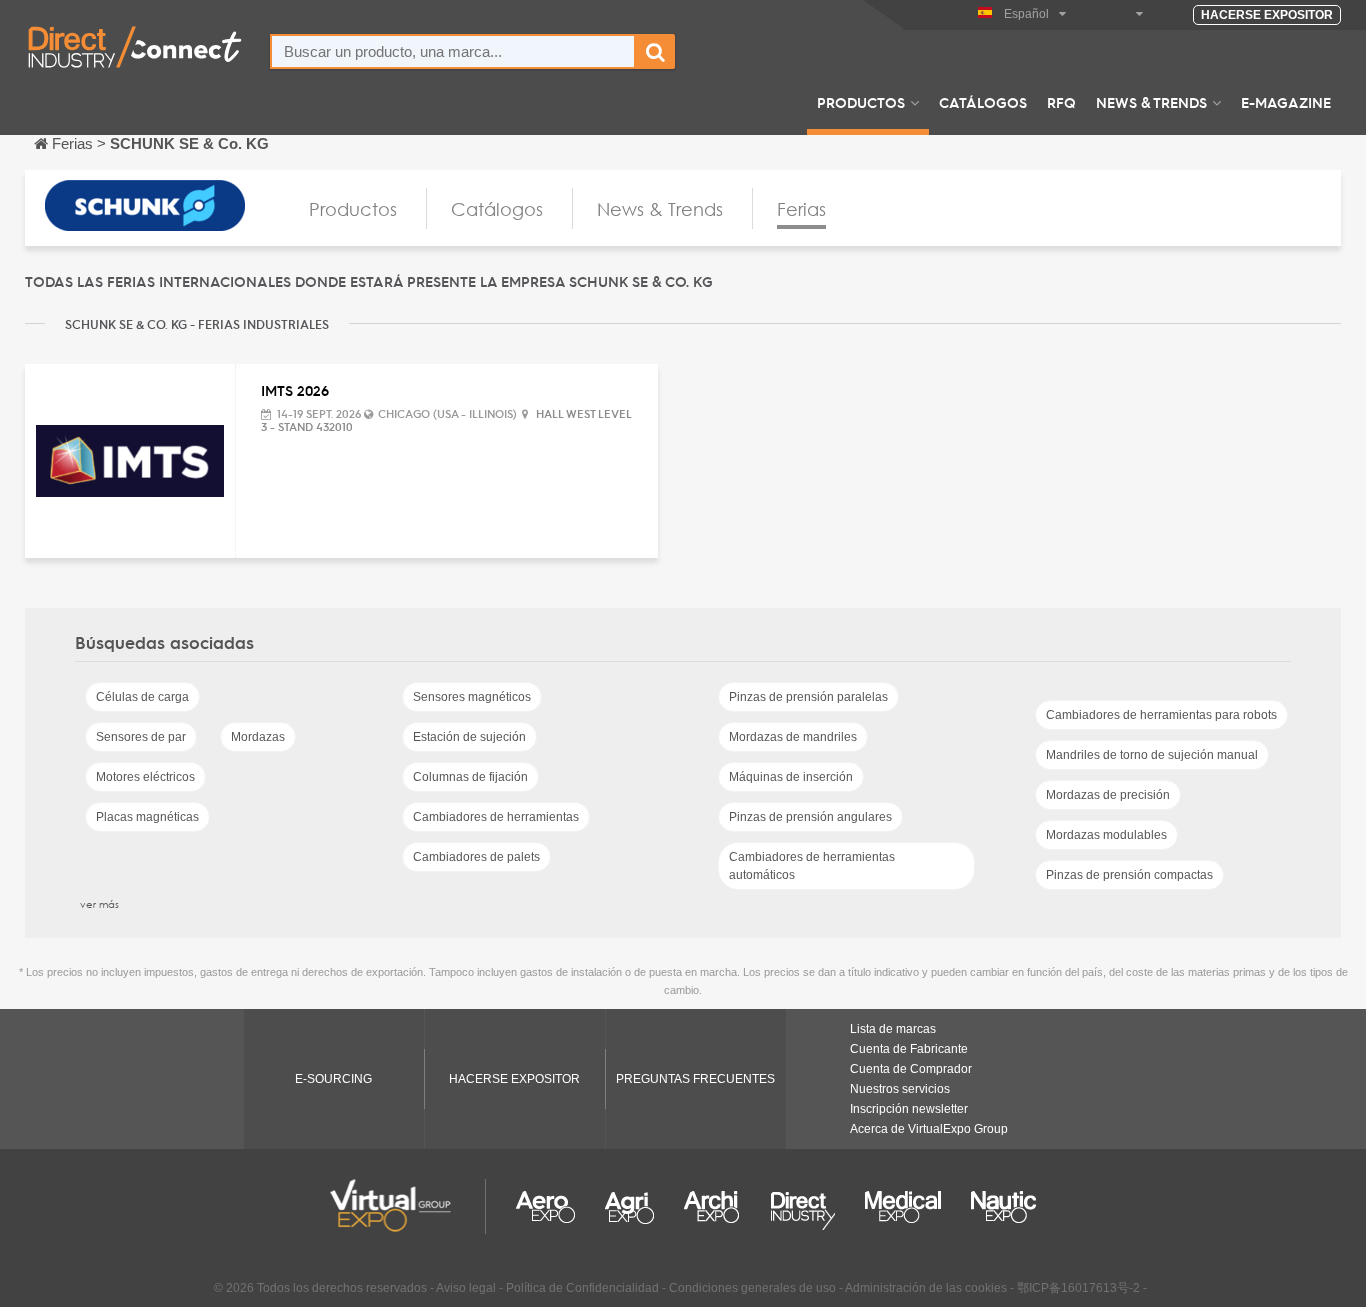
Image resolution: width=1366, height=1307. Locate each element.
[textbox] (453, 51)
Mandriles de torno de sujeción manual (1152, 755)
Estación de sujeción (469, 737)
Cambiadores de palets (476, 857)
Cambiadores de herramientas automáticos (812, 866)
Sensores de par (141, 737)
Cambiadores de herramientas (496, 817)
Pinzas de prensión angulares (810, 817)
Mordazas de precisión (1108, 795)
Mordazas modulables (1106, 835)
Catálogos (983, 102)
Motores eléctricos (145, 777)
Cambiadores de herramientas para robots (1161, 715)
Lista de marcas (893, 1029)
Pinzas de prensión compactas (1129, 875)
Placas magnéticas (147, 817)
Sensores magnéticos (472, 697)
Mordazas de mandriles (793, 737)
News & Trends (1151, 102)
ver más (99, 904)
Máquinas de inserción (791, 777)
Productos (861, 102)
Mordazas (258, 737)
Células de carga (142, 697)
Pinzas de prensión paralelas (808, 697)
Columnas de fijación (470, 777)
